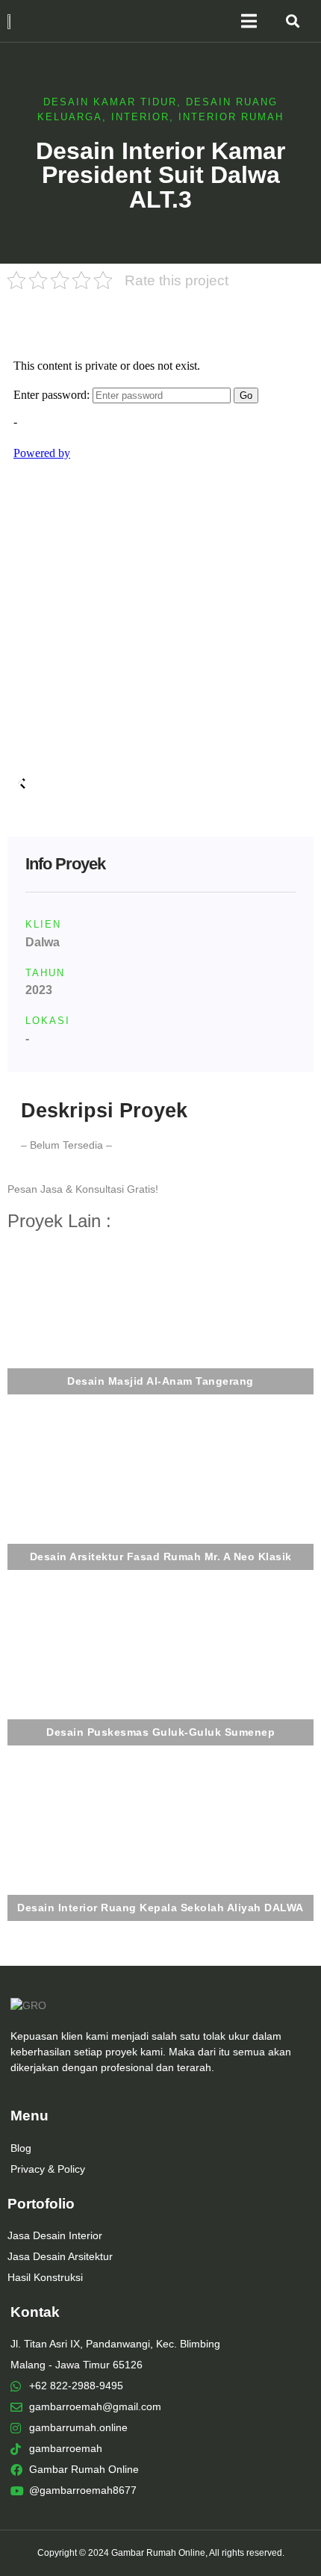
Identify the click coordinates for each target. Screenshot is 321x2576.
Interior (140, 117)
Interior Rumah (231, 117)
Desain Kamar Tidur (110, 102)
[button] (293, 21)
